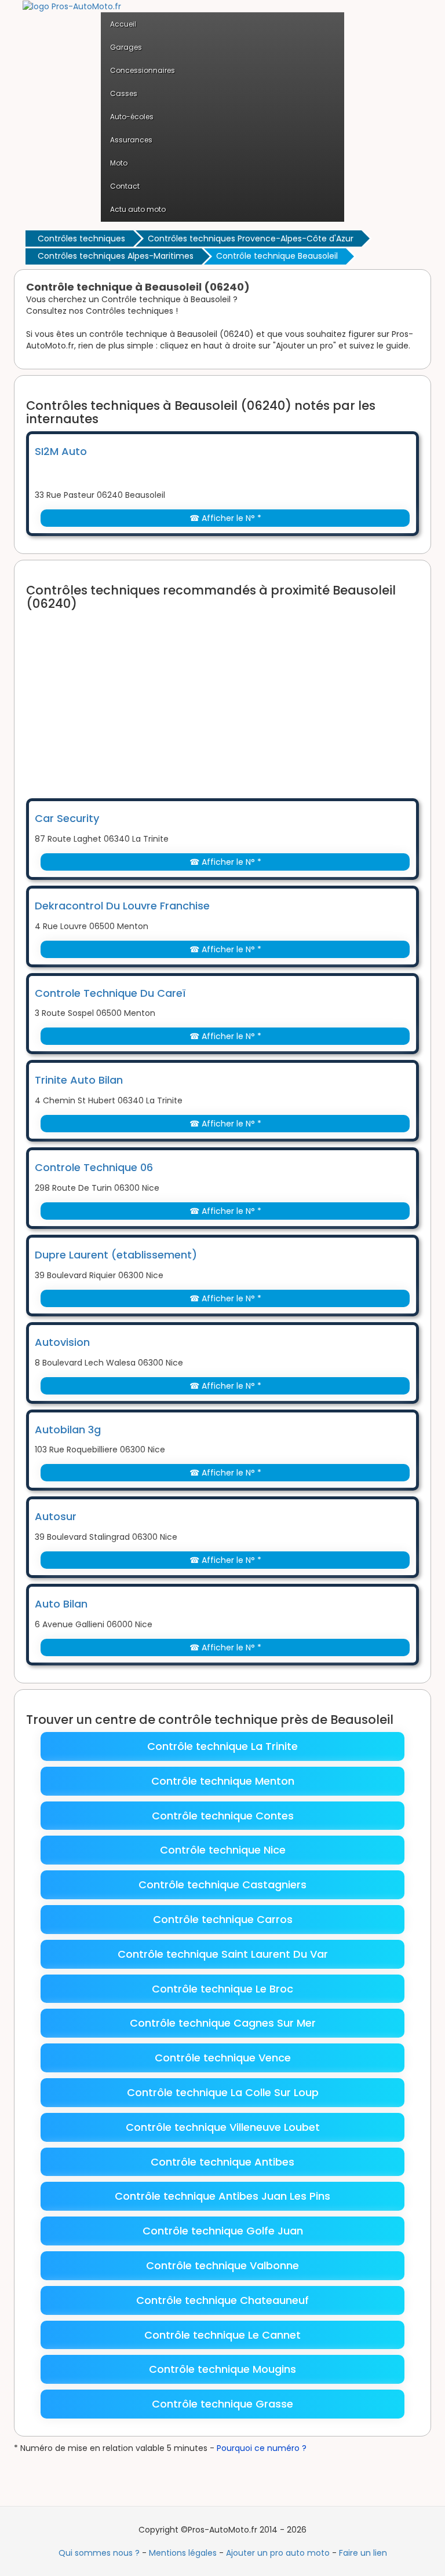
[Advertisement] (236, 697)
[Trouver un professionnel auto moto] (72, 6)
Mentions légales (183, 2553)
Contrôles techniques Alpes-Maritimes (116, 256)
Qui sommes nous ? (99, 2553)
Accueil (123, 24)
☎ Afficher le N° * (225, 518)
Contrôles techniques (81, 238)
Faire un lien (363, 2553)
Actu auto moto (138, 209)
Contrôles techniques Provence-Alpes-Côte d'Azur (251, 238)
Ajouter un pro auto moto (278, 2553)
